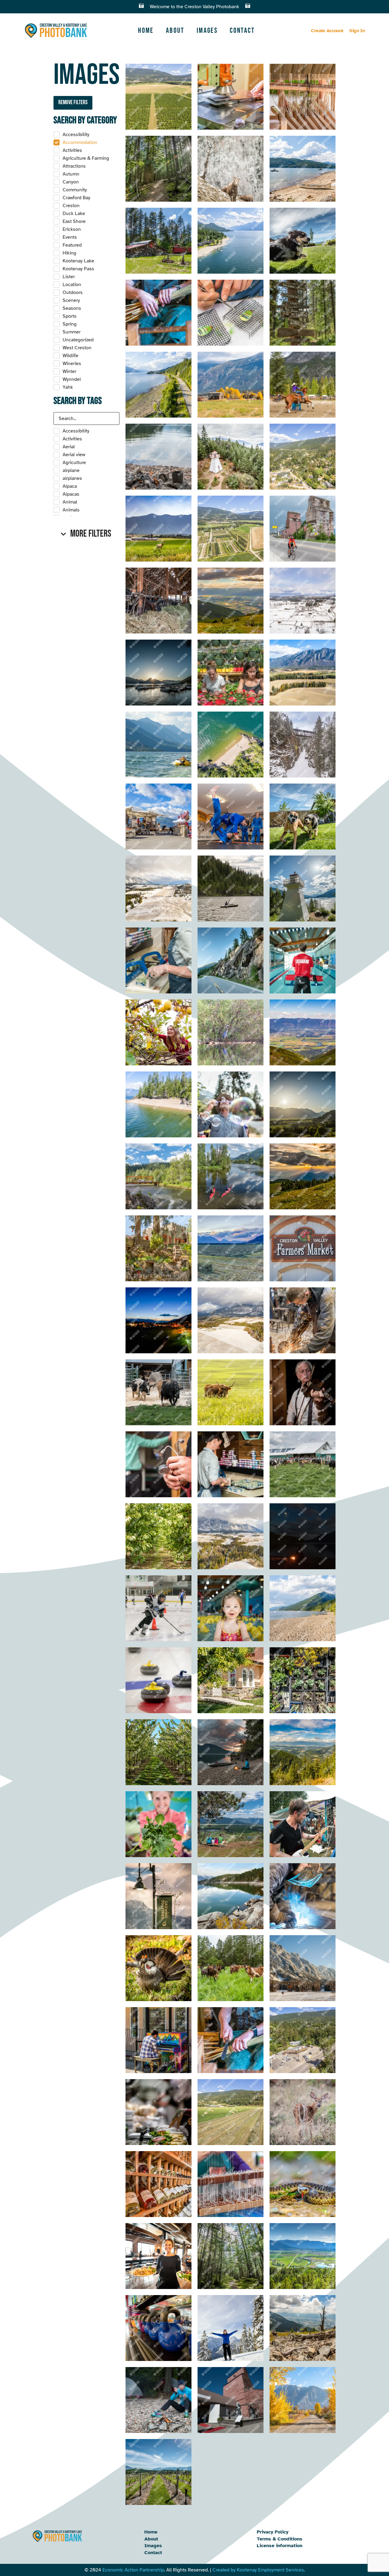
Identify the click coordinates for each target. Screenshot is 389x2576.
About (175, 31)
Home (146, 31)
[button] (86, 534)
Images (207, 31)
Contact (242, 31)
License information (280, 2546)
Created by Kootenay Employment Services (258, 2570)
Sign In (357, 31)
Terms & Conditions (280, 2539)
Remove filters (73, 102)
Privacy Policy (273, 2532)
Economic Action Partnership (133, 2570)
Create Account (327, 31)
